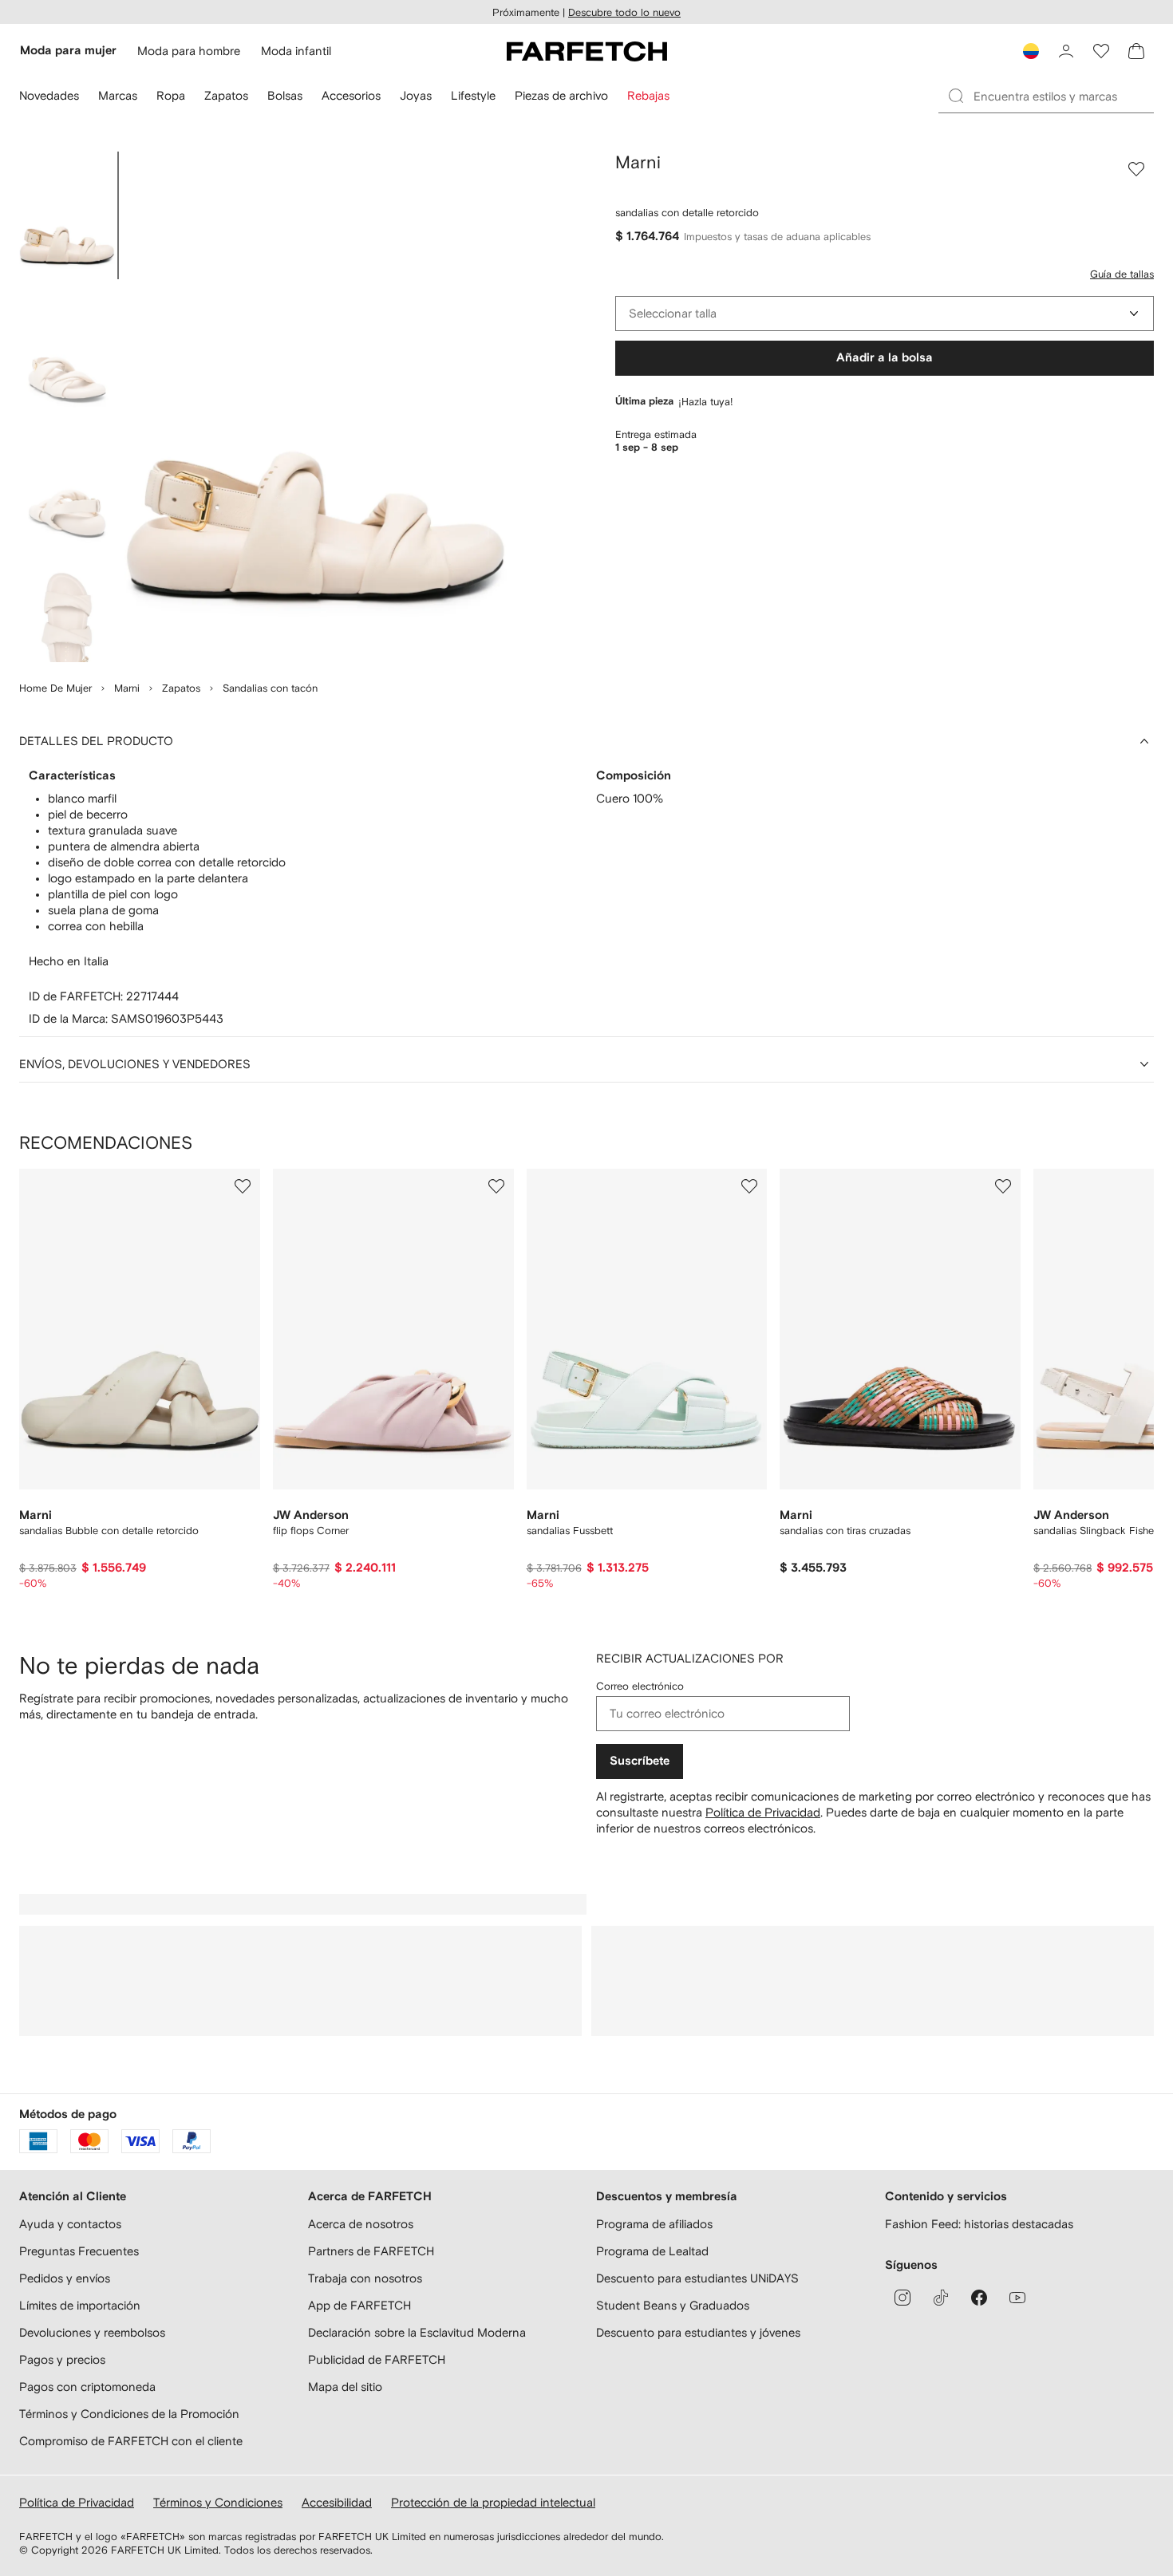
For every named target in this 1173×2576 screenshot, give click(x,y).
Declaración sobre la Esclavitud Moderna (417, 2332)
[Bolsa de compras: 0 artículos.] (1136, 51)
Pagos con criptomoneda (87, 2387)
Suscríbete (640, 1761)
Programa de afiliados (654, 2224)
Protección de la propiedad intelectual (493, 2502)
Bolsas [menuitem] (285, 95)
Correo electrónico (640, 1686)
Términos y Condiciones (218, 2502)
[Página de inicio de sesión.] (1066, 51)
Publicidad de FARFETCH (377, 2359)
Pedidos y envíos (65, 2278)
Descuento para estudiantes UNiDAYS (697, 2278)
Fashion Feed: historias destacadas (979, 2224)
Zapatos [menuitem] (226, 95)
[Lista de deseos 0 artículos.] (1101, 51)
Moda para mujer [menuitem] (68, 51)
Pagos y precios (62, 2359)
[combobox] (885, 314)
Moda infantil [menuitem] (296, 51)
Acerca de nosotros (361, 2224)
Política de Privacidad (763, 1812)
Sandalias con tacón (270, 688)
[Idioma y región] (1031, 51)
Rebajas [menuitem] (648, 95)
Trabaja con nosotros (365, 2278)
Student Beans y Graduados (673, 2305)
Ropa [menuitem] (171, 95)
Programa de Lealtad (652, 2251)
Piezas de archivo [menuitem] (561, 95)
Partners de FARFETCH (371, 2251)
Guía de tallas (1122, 274)
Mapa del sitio (345, 2387)
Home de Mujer (55, 688)
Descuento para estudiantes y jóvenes (698, 2332)
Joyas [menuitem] (416, 95)
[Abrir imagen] (67, 215)
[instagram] (902, 2298)
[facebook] (979, 2298)
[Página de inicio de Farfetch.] (587, 51)
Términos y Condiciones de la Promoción (129, 2414)
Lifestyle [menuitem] (473, 95)
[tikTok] (941, 2298)
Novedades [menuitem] (49, 95)
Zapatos (181, 688)
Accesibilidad (337, 2502)
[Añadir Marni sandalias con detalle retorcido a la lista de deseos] (1136, 169)
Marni (127, 688)
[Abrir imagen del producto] (316, 407)
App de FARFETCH (359, 2305)
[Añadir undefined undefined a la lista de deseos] (243, 1186)
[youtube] (1017, 2298)
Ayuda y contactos (70, 2224)
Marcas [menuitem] (118, 95)
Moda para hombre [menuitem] (189, 51)
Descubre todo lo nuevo (624, 12)
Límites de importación (80, 2305)
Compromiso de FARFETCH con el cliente (131, 2441)
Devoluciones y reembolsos (92, 2332)
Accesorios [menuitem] (351, 95)
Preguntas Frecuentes (79, 2251)
